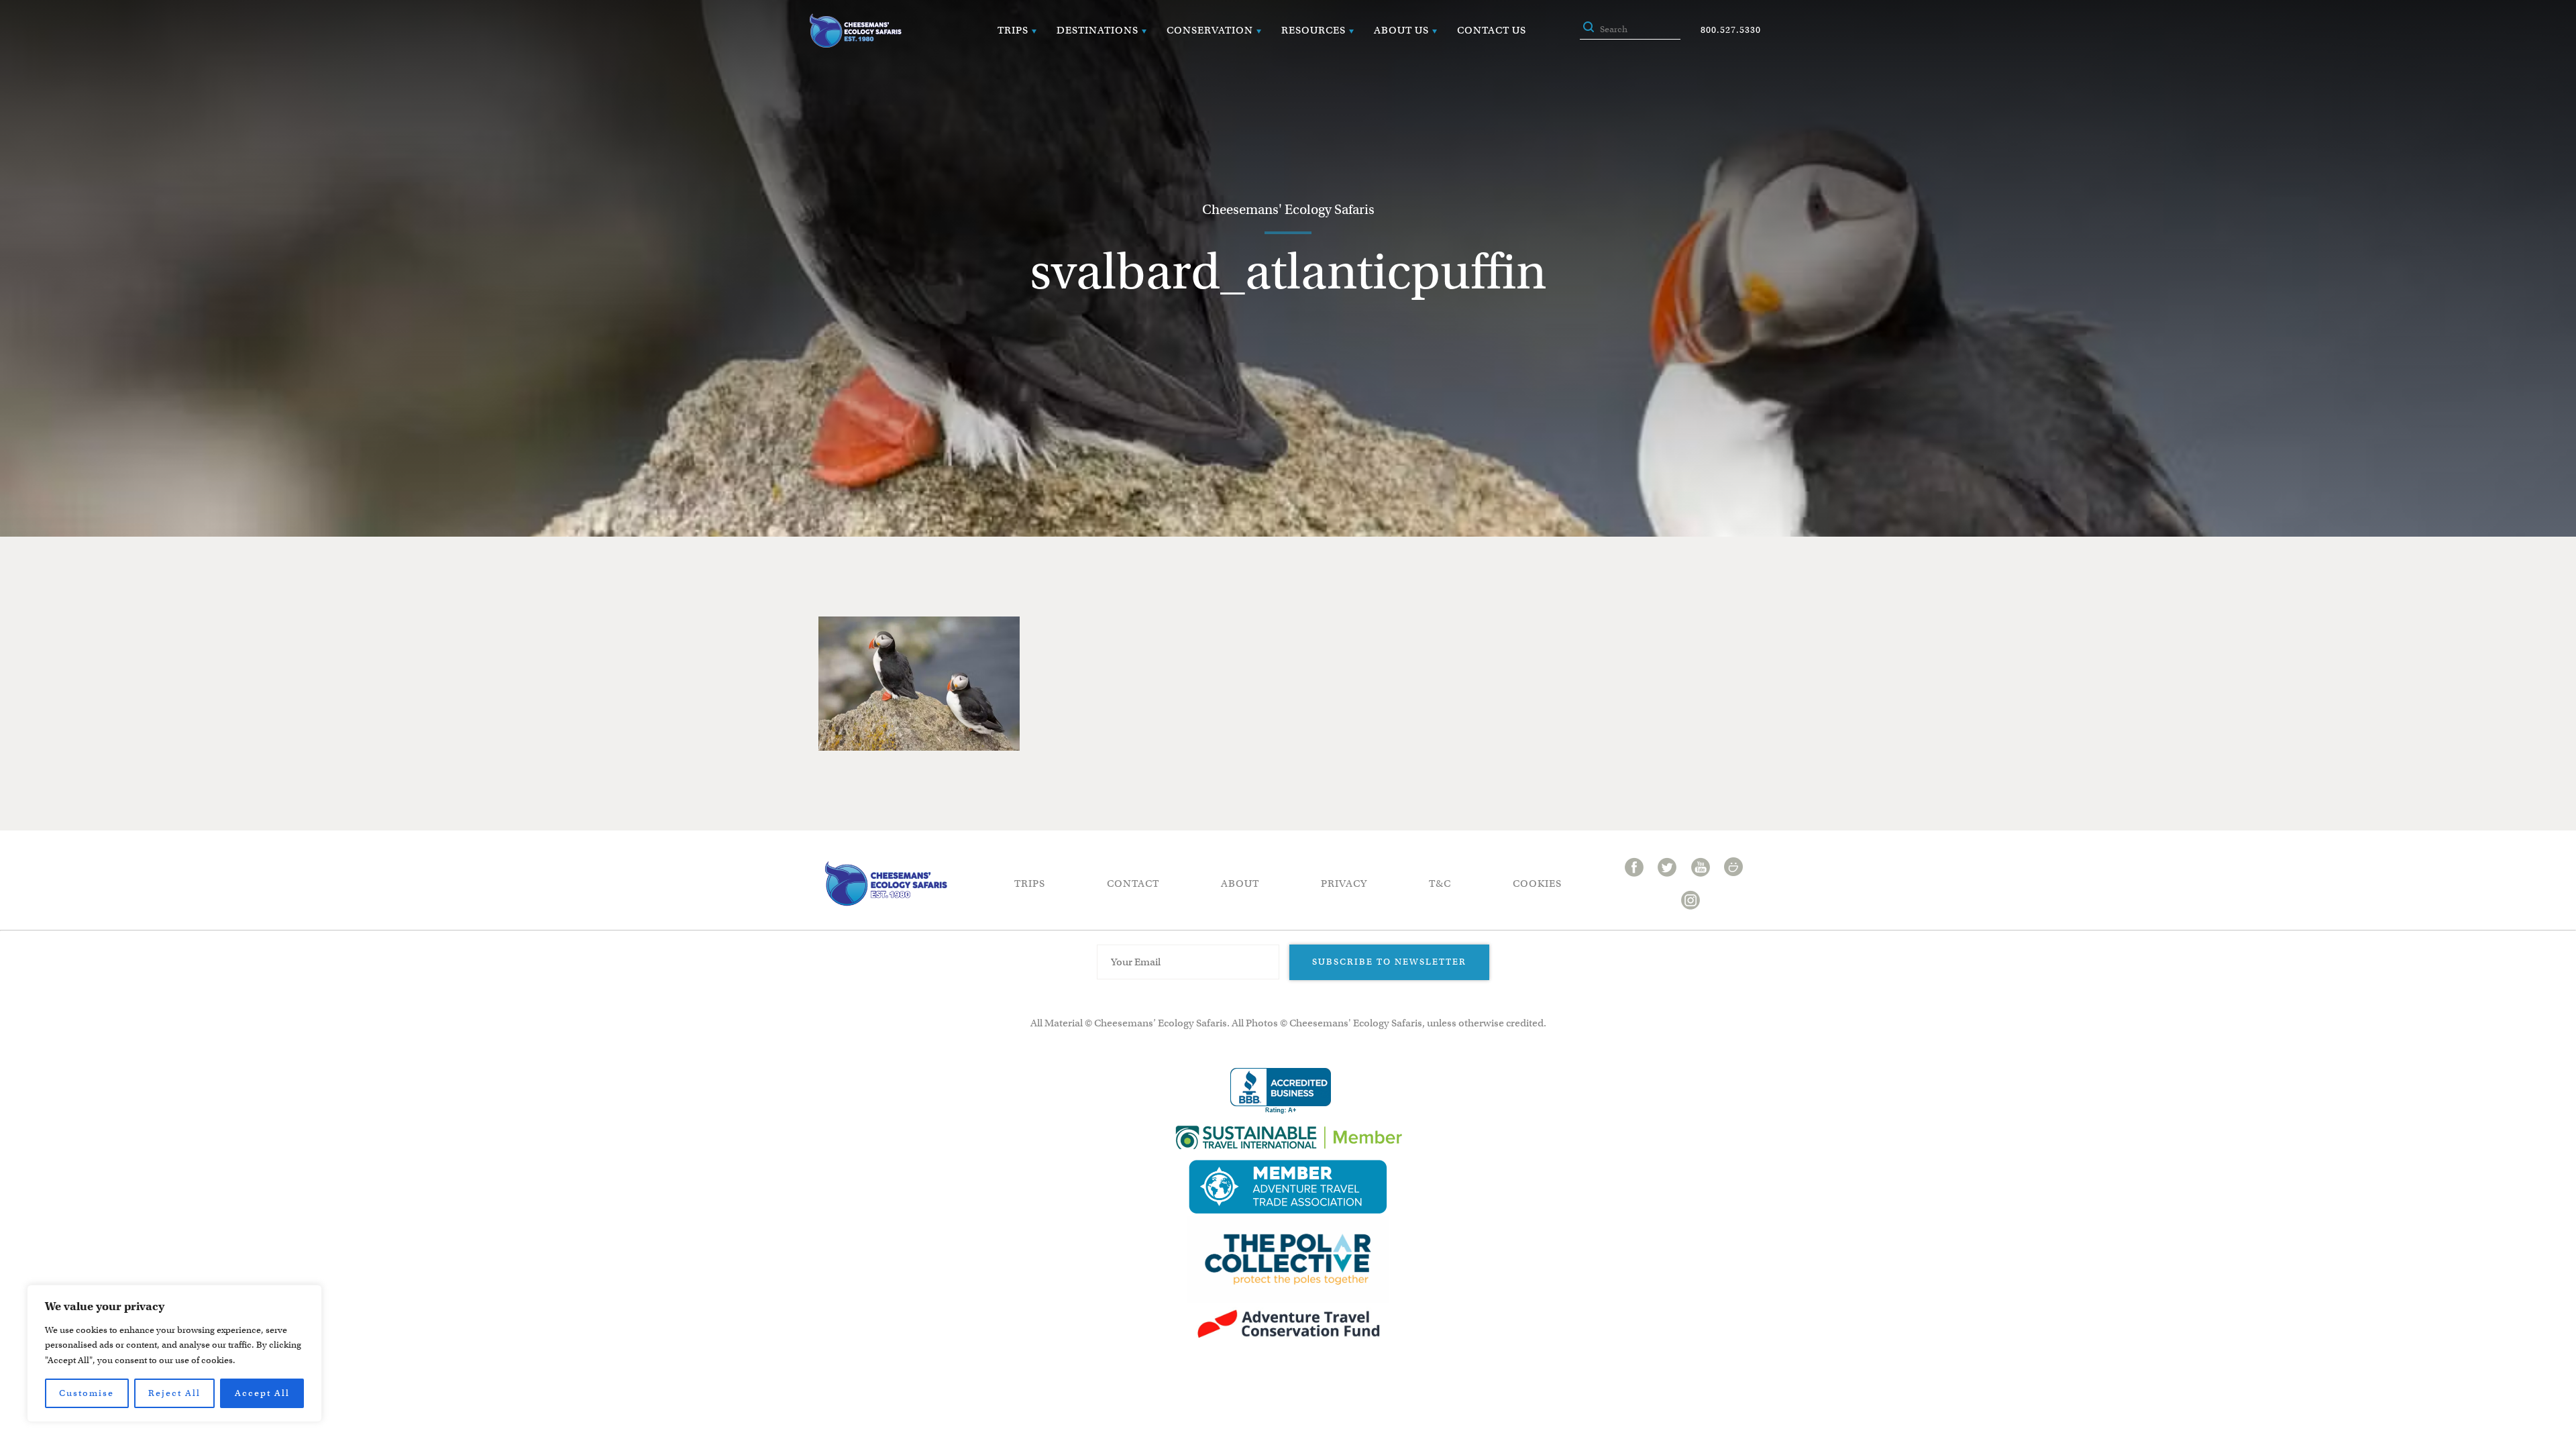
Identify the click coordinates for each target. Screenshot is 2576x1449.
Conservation (1210, 30)
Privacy (1344, 883)
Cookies (1537, 883)
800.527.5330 (1731, 30)
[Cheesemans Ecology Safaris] (855, 31)
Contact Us (1492, 30)
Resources (1313, 30)
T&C (1440, 883)
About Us (1401, 30)
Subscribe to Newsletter (1389, 962)
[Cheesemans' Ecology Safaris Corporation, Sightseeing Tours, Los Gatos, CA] (1281, 1091)
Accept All (262, 1393)
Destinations (1097, 30)
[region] (174, 1353)
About (1240, 883)
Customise (87, 1393)
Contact (1133, 883)
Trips (1013, 30)
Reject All (174, 1393)
